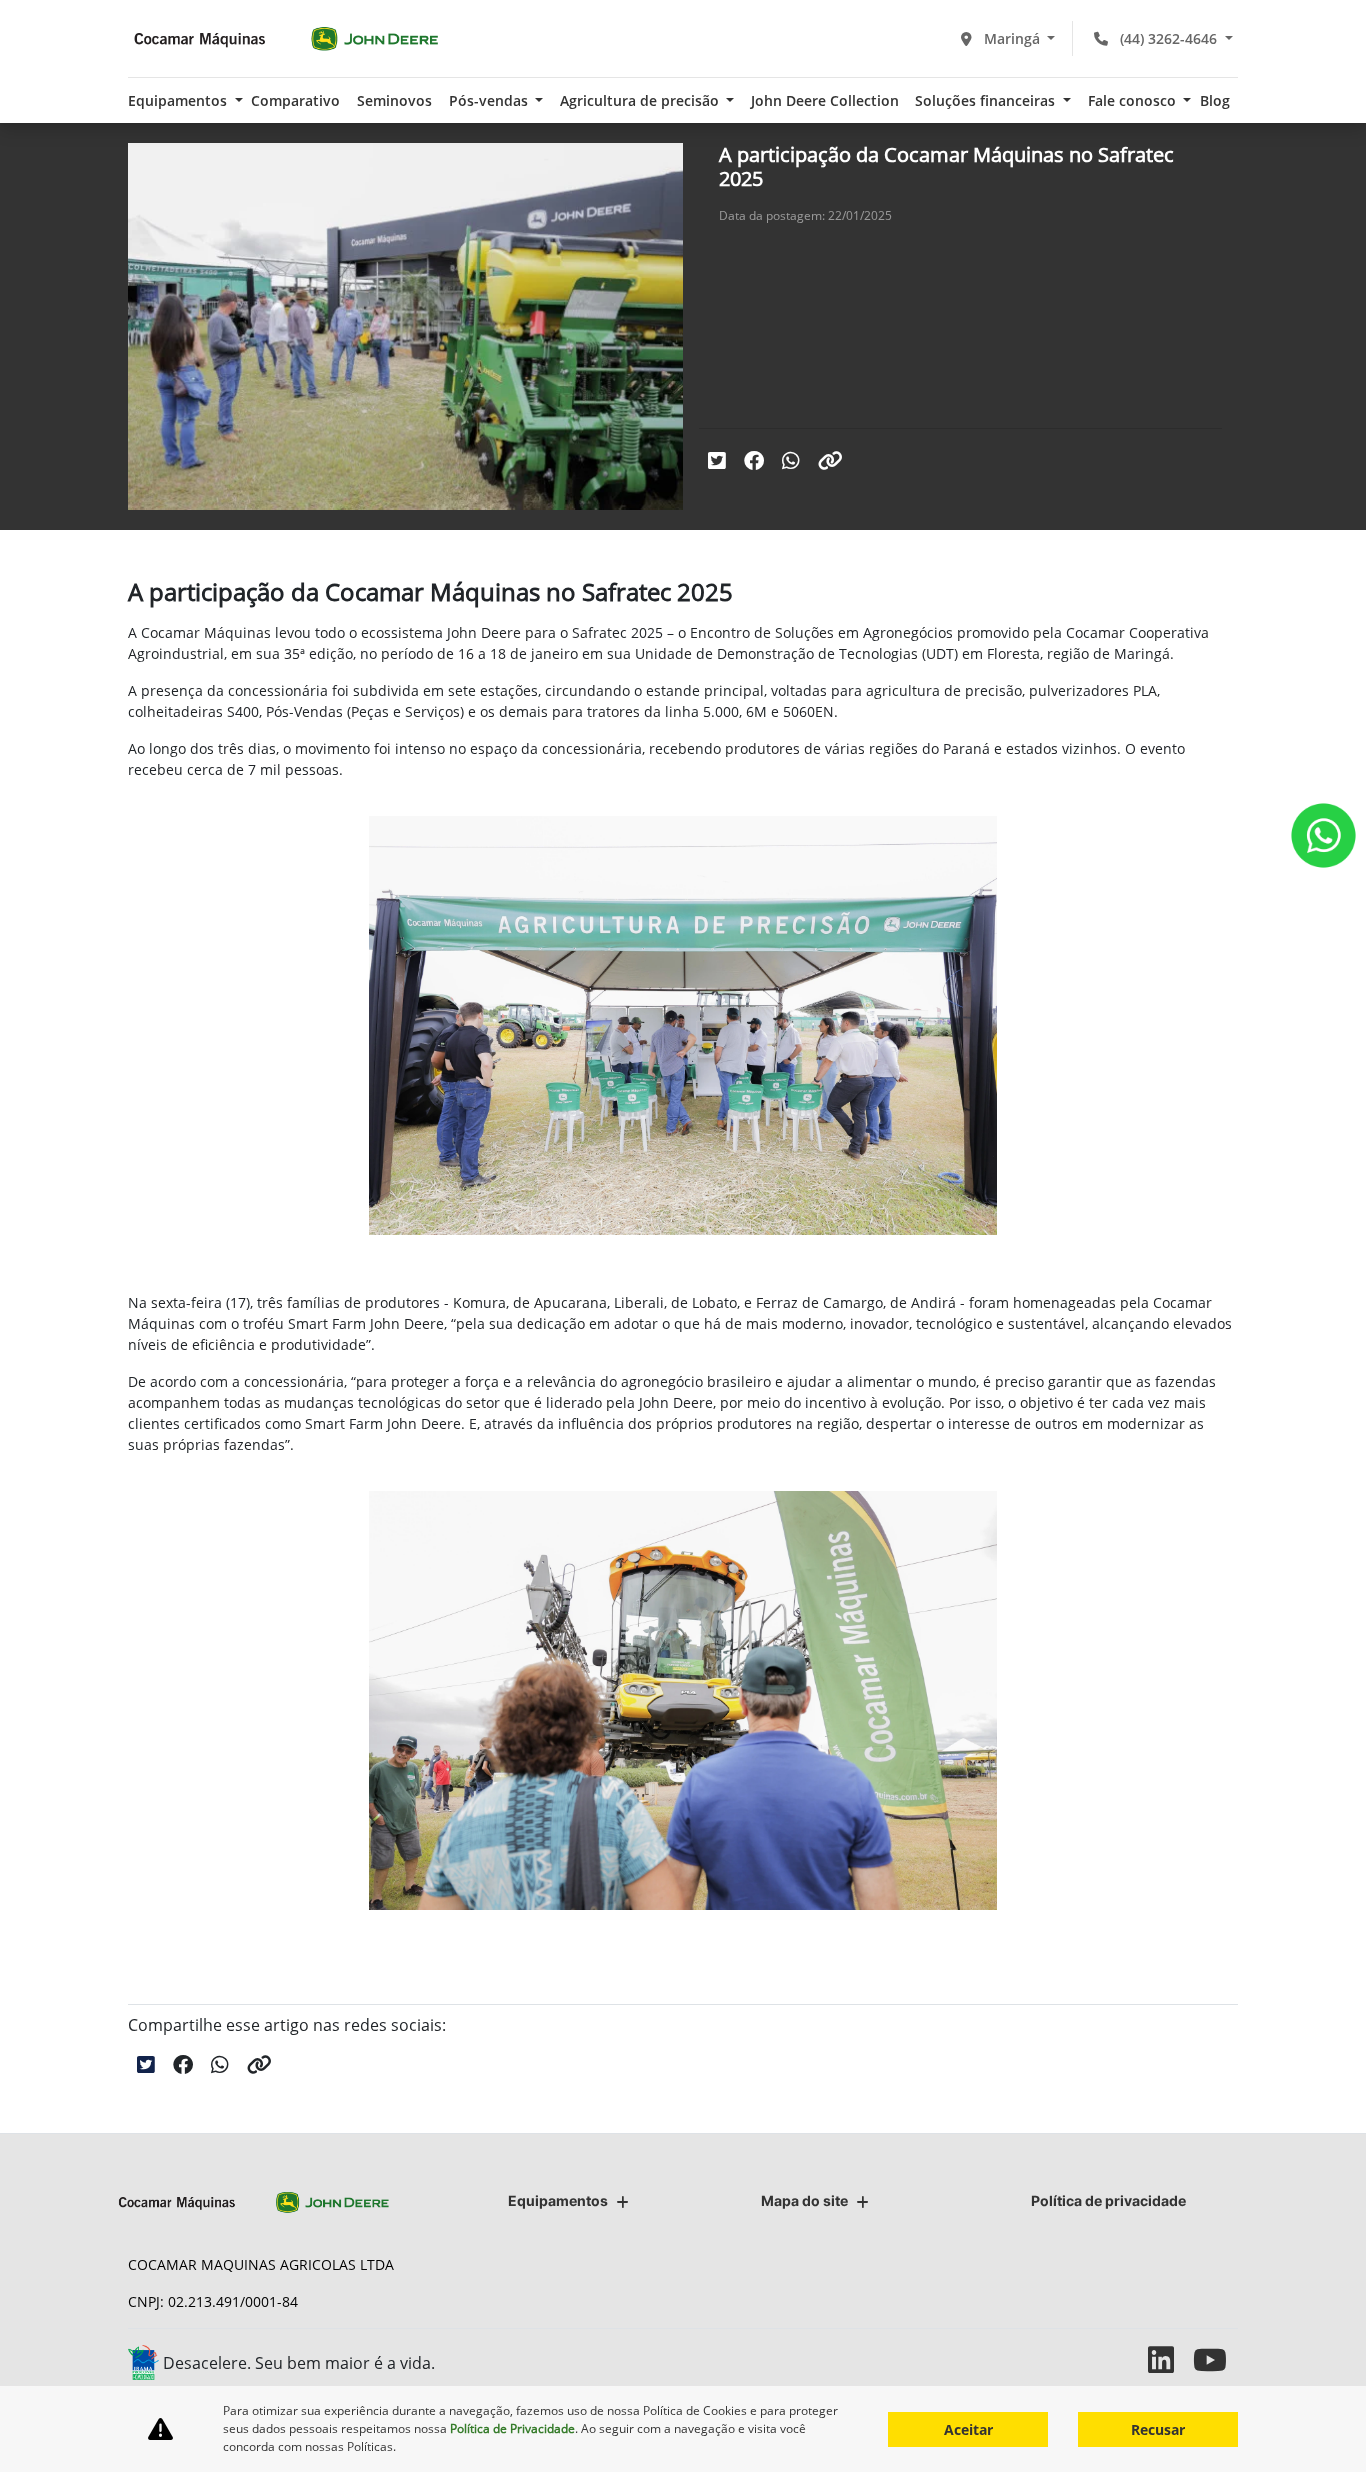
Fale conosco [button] (1134, 100)
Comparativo (295, 100)
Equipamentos (558, 2200)
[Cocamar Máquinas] (286, 38)
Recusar (1158, 2429)
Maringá (1012, 38)
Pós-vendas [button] (490, 100)
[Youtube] (1215, 2359)
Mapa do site (804, 2200)
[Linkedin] (1170, 2359)
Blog (1215, 100)
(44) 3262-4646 (1168, 38)
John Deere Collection (825, 100)
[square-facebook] (1080, 2359)
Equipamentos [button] (179, 100)
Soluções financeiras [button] (987, 100)
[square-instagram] (1125, 2359)
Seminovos (394, 100)
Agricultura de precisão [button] (641, 100)
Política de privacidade (1108, 2200)
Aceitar (968, 2429)
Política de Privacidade (512, 2428)
